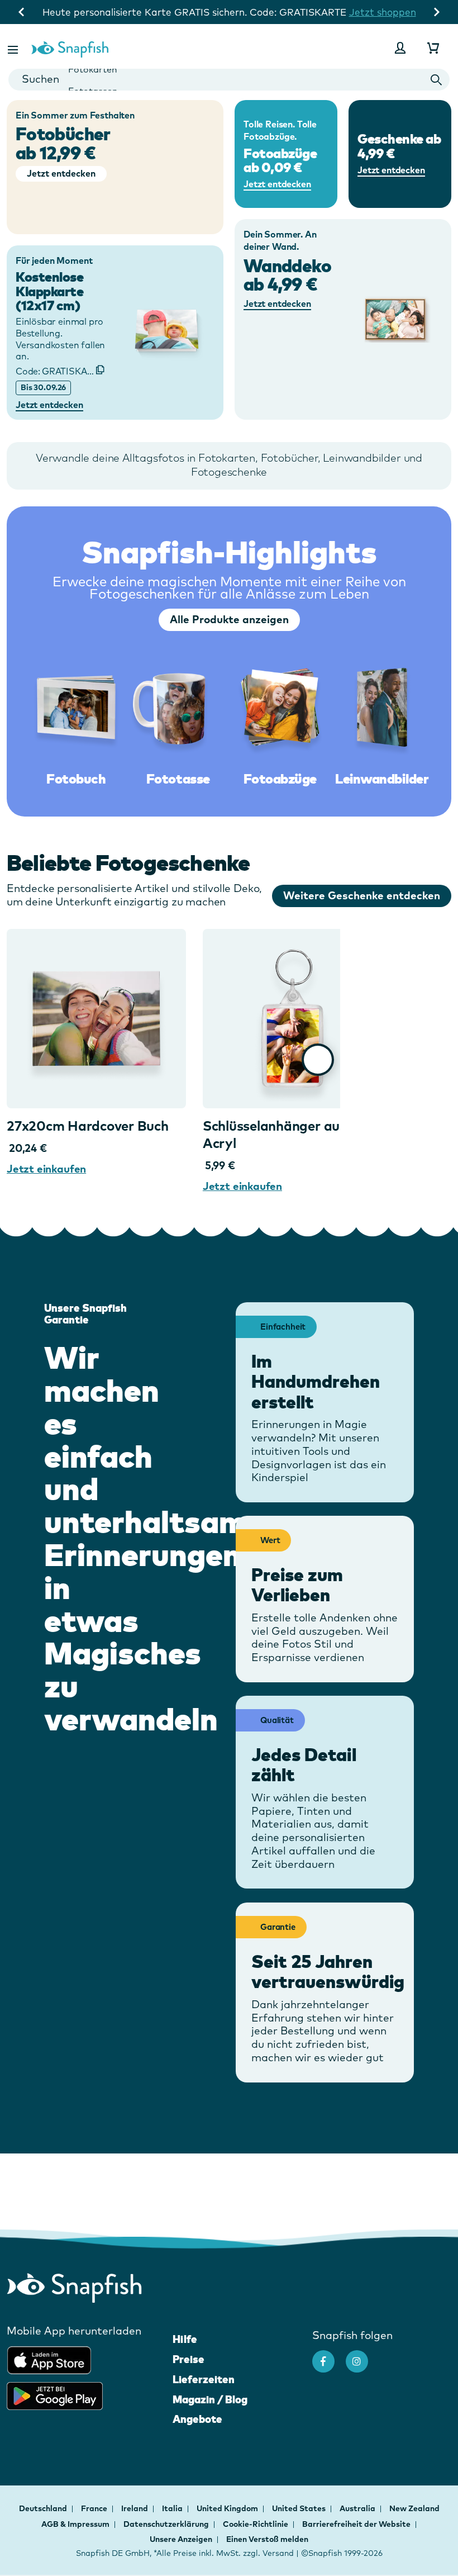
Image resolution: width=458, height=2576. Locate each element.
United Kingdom (228, 2508)
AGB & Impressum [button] (75, 2524)
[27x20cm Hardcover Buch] (96, 1019)
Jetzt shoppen (383, 12)
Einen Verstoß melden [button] (267, 2539)
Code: (60, 371)
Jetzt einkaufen (46, 1169)
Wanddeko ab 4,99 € (287, 275)
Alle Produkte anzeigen (229, 619)
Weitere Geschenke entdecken (362, 895)
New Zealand (414, 2508)
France (95, 2508)
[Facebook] (329, 2356)
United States (300, 2508)
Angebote (197, 2419)
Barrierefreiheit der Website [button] (356, 2524)
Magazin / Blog (210, 2399)
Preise (189, 2359)
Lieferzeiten (204, 2379)
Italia (173, 2508)
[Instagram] (362, 2356)
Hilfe (185, 2339)
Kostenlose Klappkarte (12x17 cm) (49, 291)
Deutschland (44, 2508)
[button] (14, 48)
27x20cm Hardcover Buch (88, 1126)
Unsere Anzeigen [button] (181, 2539)
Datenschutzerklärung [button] (166, 2524)
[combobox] (229, 80)
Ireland (135, 2508)
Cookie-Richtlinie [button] (256, 2524)
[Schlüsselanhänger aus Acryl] (292, 1019)
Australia (358, 2508)
